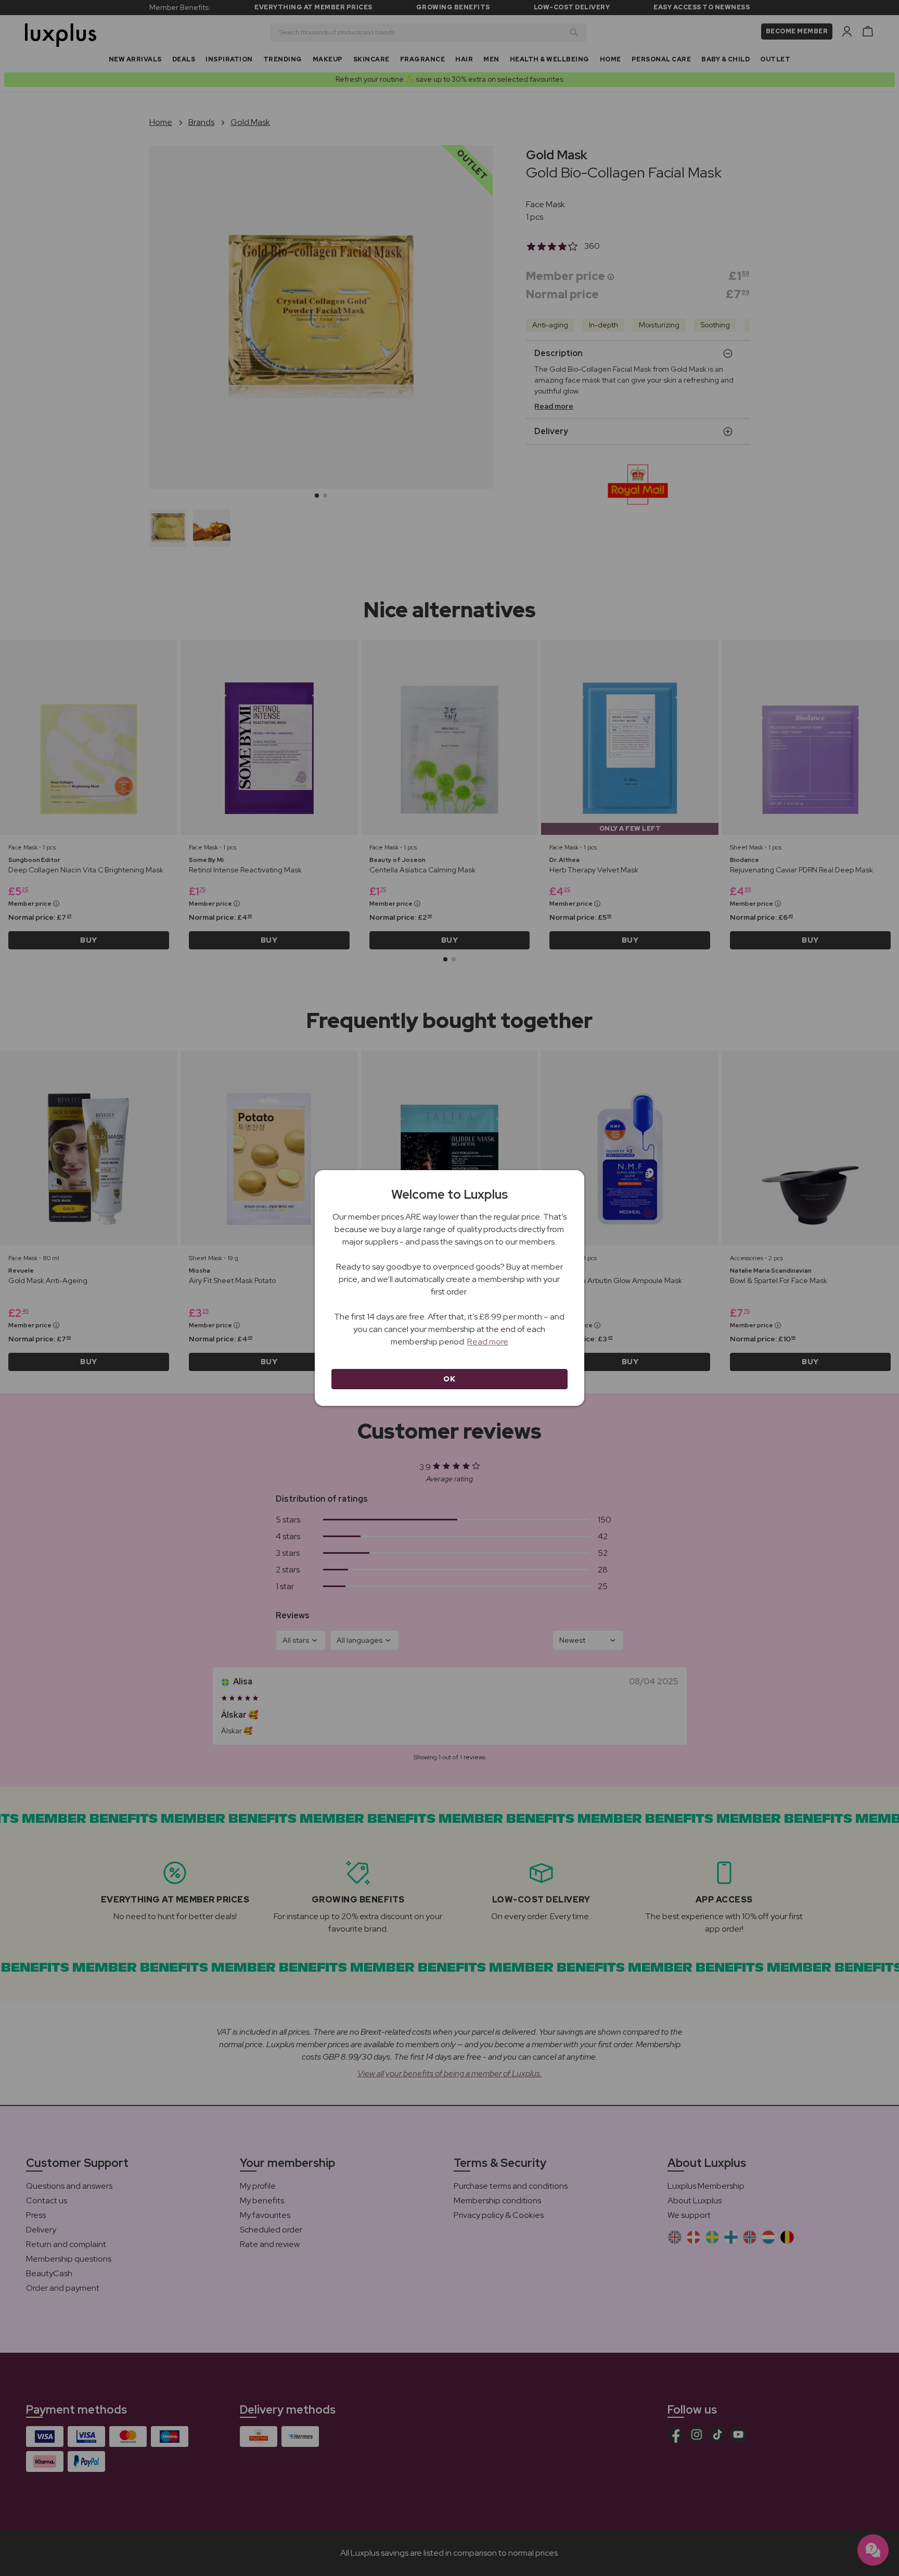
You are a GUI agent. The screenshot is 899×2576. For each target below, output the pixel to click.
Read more (488, 1342)
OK (449, 1379)
